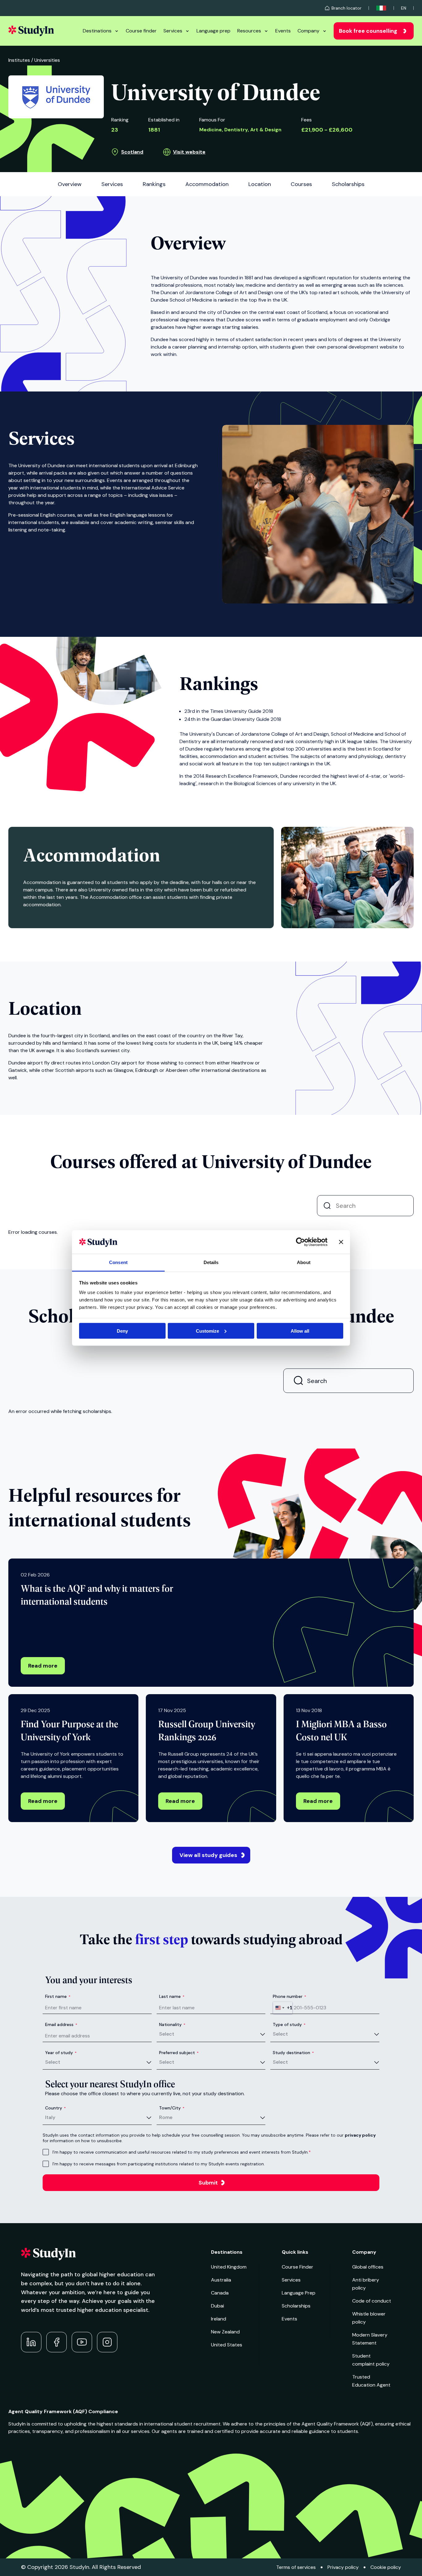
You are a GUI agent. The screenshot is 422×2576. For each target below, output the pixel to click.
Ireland (219, 2319)
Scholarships (296, 2306)
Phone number (289, 1996)
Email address (61, 2024)
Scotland (132, 152)
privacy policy (360, 2135)
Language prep (213, 31)
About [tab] (304, 1262)
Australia (221, 2280)
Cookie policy (386, 2567)
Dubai (217, 2306)
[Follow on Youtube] (82, 2342)
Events (283, 31)
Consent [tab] (118, 1262)
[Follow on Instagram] (107, 2342)
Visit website (189, 152)
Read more (43, 1666)
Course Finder (298, 2267)
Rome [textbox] (166, 2117)
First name (58, 1996)
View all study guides (208, 1855)
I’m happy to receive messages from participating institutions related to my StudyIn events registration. (159, 2164)
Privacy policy (343, 2567)
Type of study (289, 2024)
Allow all (300, 1331)
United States (227, 2345)
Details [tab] (211, 1262)
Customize (207, 1331)
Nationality (172, 2024)
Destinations (97, 31)
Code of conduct (372, 2301)
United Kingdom (229, 2267)
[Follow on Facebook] (57, 2342)
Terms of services (296, 2567)
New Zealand (225, 2332)
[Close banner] (341, 1242)
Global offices (368, 2267)
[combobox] (283, 2008)
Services (173, 31)
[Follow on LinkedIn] (31, 2342)
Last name (172, 1996)
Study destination (293, 2053)
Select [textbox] (167, 2034)
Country (55, 2108)
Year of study (61, 2053)
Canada (220, 2293)
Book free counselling (368, 31)
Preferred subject (179, 2053)
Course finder (141, 31)
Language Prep (299, 2293)
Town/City (172, 2108)
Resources (249, 31)
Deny (122, 1331)
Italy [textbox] (50, 2117)
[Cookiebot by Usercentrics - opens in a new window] (300, 1242)
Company (308, 31)
